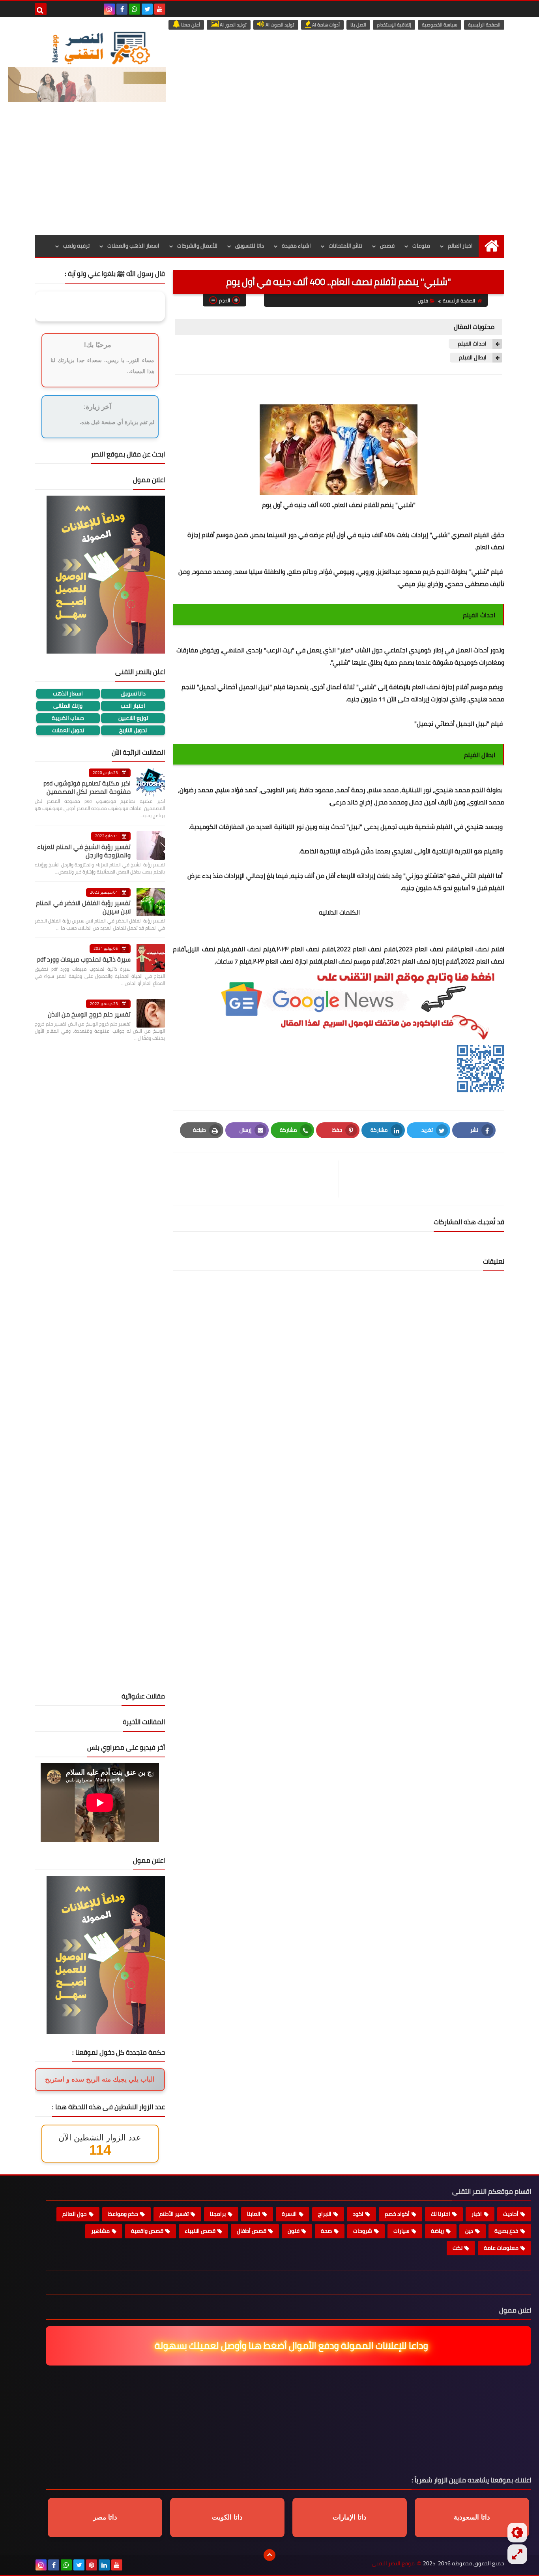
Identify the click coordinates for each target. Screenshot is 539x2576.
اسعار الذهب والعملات (133, 246)
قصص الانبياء (200, 2231)
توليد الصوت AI (279, 25)
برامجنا (218, 2214)
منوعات (421, 246)
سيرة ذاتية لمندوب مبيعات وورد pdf (84, 959)
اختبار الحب (133, 706)
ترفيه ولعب (76, 246)
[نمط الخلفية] (517, 2554)
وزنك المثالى (68, 706)
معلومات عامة (501, 2248)
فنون (423, 301)
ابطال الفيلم (472, 358)
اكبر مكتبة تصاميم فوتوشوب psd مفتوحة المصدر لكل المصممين (87, 787)
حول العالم (75, 2214)
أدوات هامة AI (325, 25)
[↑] (269, 2555)
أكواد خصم (397, 2214)
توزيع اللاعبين (133, 718)
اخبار (477, 2214)
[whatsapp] (135, 9)
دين (469, 2231)
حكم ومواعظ (123, 2214)
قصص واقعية (147, 2231)
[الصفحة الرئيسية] (491, 246)
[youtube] (160, 9)
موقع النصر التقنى (393, 2564)
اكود (358, 2214)
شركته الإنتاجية (340, 851)
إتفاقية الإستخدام (394, 25)
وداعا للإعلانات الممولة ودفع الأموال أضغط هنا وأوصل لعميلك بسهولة (292, 2346)
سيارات (401, 2231)
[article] (260, 1179)
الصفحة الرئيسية (484, 25)
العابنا (254, 2214)
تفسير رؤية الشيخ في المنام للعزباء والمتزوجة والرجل (84, 851)
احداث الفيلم (472, 344)
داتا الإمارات (350, 2517)
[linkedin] (104, 2565)
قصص (387, 246)
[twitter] (147, 9)
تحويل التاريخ (133, 730)
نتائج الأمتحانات (345, 246)
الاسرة (289, 2214)
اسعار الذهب (68, 694)
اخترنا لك (441, 2214)
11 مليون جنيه (366, 699)
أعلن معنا (190, 25)
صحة (326, 2231)
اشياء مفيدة (296, 246)
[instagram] (109, 9)
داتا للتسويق (250, 246)
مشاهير (100, 2231)
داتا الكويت (227, 2517)
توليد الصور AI (233, 25)
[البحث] (41, 9)
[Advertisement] (269, 176)
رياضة (437, 2231)
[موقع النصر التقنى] (101, 48)
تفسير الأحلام (174, 2214)
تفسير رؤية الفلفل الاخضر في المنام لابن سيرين (83, 907)
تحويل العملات (68, 730)
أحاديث (511, 2214)
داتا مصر (105, 2517)
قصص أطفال (252, 2231)
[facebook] (122, 9)
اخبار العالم (460, 246)
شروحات (363, 2231)
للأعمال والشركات (197, 246)
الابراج (325, 2214)
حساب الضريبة (68, 718)
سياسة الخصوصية (440, 25)
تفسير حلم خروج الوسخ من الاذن (89, 1014)
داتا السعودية (472, 2517)
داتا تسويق (133, 694)
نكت (458, 2248)
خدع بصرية (506, 2231)
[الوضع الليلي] (517, 2533)
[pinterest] (92, 2565)
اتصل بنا (358, 25)
